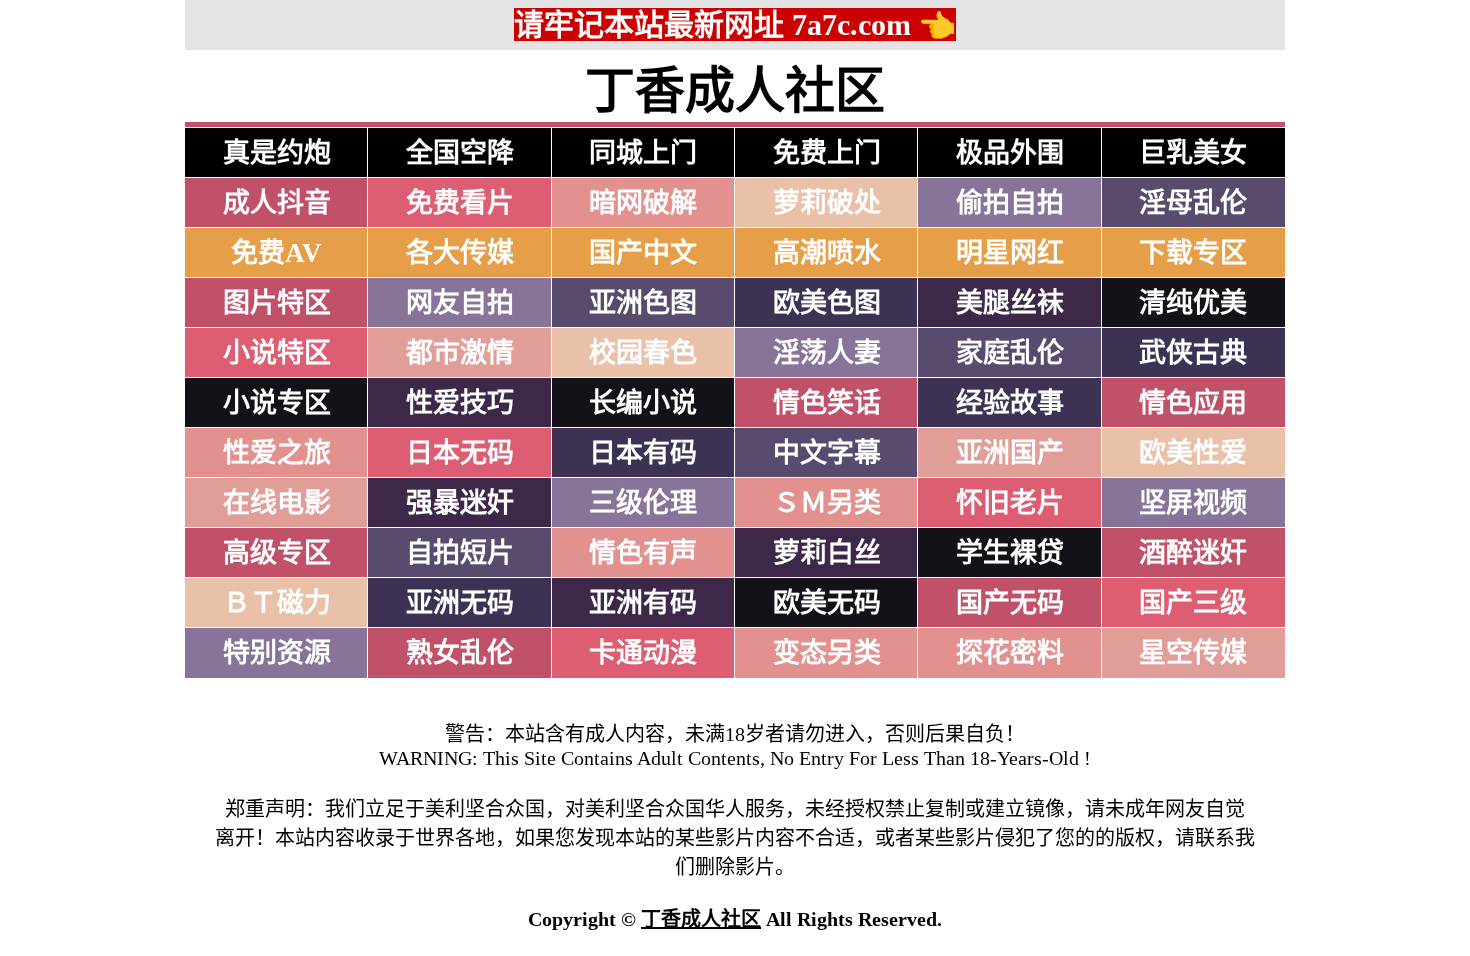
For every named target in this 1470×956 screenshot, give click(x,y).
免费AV (276, 253)
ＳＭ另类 (827, 503)
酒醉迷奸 (1193, 553)
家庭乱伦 (1010, 353)
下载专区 (1193, 253)
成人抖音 (277, 203)
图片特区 (277, 303)
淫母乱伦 (1193, 203)
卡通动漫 (643, 653)
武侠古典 (1193, 353)
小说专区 (277, 403)
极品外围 (1010, 153)
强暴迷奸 (460, 503)
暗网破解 (643, 203)
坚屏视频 (1193, 503)
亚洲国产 (1010, 453)
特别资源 (277, 653)
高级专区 (277, 553)
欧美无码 (827, 603)
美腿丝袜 (1010, 303)
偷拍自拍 (1010, 203)
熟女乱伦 (460, 653)
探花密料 (1010, 653)
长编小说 (643, 403)
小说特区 (277, 353)
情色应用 (1193, 403)
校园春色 (643, 353)
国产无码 (1010, 603)
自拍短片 (460, 553)
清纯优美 (1193, 303)
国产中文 (643, 253)
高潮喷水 (827, 253)
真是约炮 (277, 153)
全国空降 (460, 153)
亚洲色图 (643, 303)
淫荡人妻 (827, 353)
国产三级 (1193, 603)
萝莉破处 (827, 203)
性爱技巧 (460, 403)
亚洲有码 (643, 603)
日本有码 (643, 453)
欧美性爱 (1193, 453)
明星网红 (1010, 253)
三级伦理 (643, 503)
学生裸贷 (1010, 553)
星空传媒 (1193, 653)
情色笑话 (827, 403)
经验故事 (1010, 403)
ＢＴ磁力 (277, 603)
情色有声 (643, 553)
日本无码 (460, 453)
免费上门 (827, 153)
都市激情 (460, 353)
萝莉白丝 (827, 553)
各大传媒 (460, 253)
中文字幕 (827, 453)
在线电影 (277, 503)
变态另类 (827, 653)
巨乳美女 (1193, 153)
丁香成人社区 (701, 919)
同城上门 (643, 153)
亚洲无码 (460, 603)
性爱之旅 (277, 453)
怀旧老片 (1010, 503)
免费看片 (460, 203)
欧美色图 (827, 303)
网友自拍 (460, 303)
